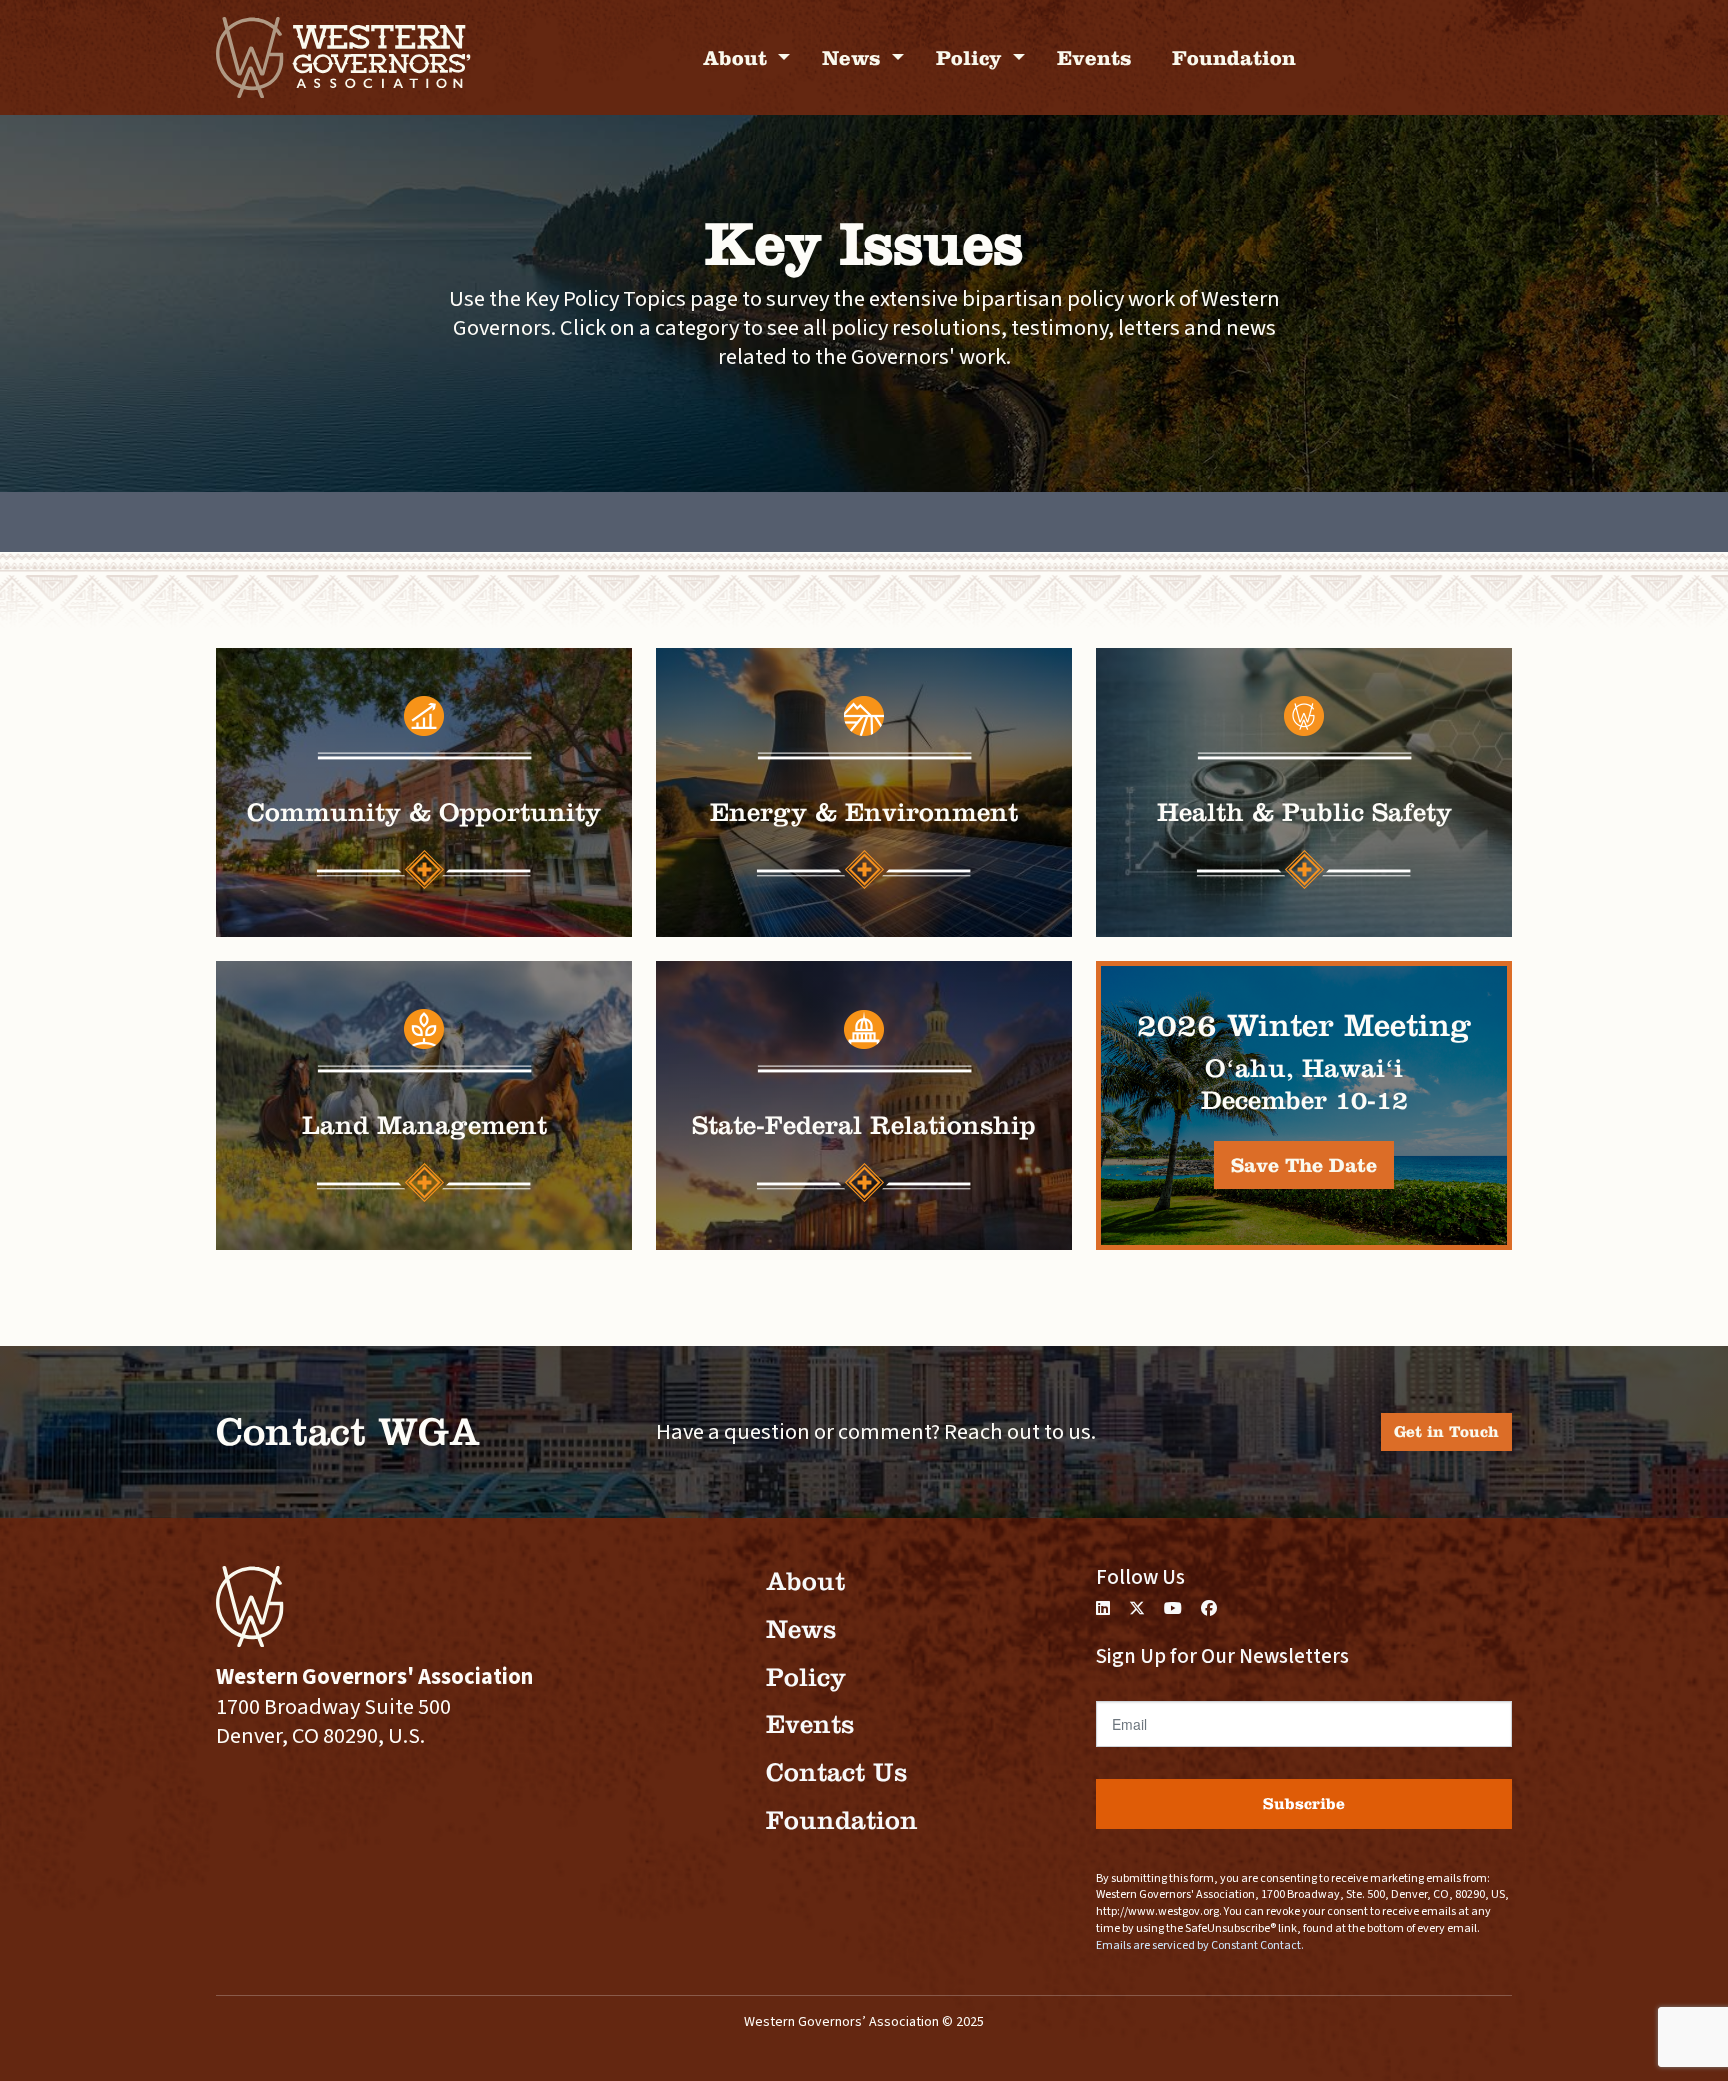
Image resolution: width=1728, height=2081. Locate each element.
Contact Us (836, 1772)
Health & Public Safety (1304, 812)
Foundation (1234, 57)
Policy (972, 57)
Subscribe (1304, 1803)
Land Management (424, 1125)
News (854, 57)
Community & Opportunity (424, 812)
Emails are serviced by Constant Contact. (1200, 1945)
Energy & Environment (864, 812)
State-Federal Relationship (864, 1125)
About (738, 57)
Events (1094, 57)
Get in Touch (1446, 1431)
